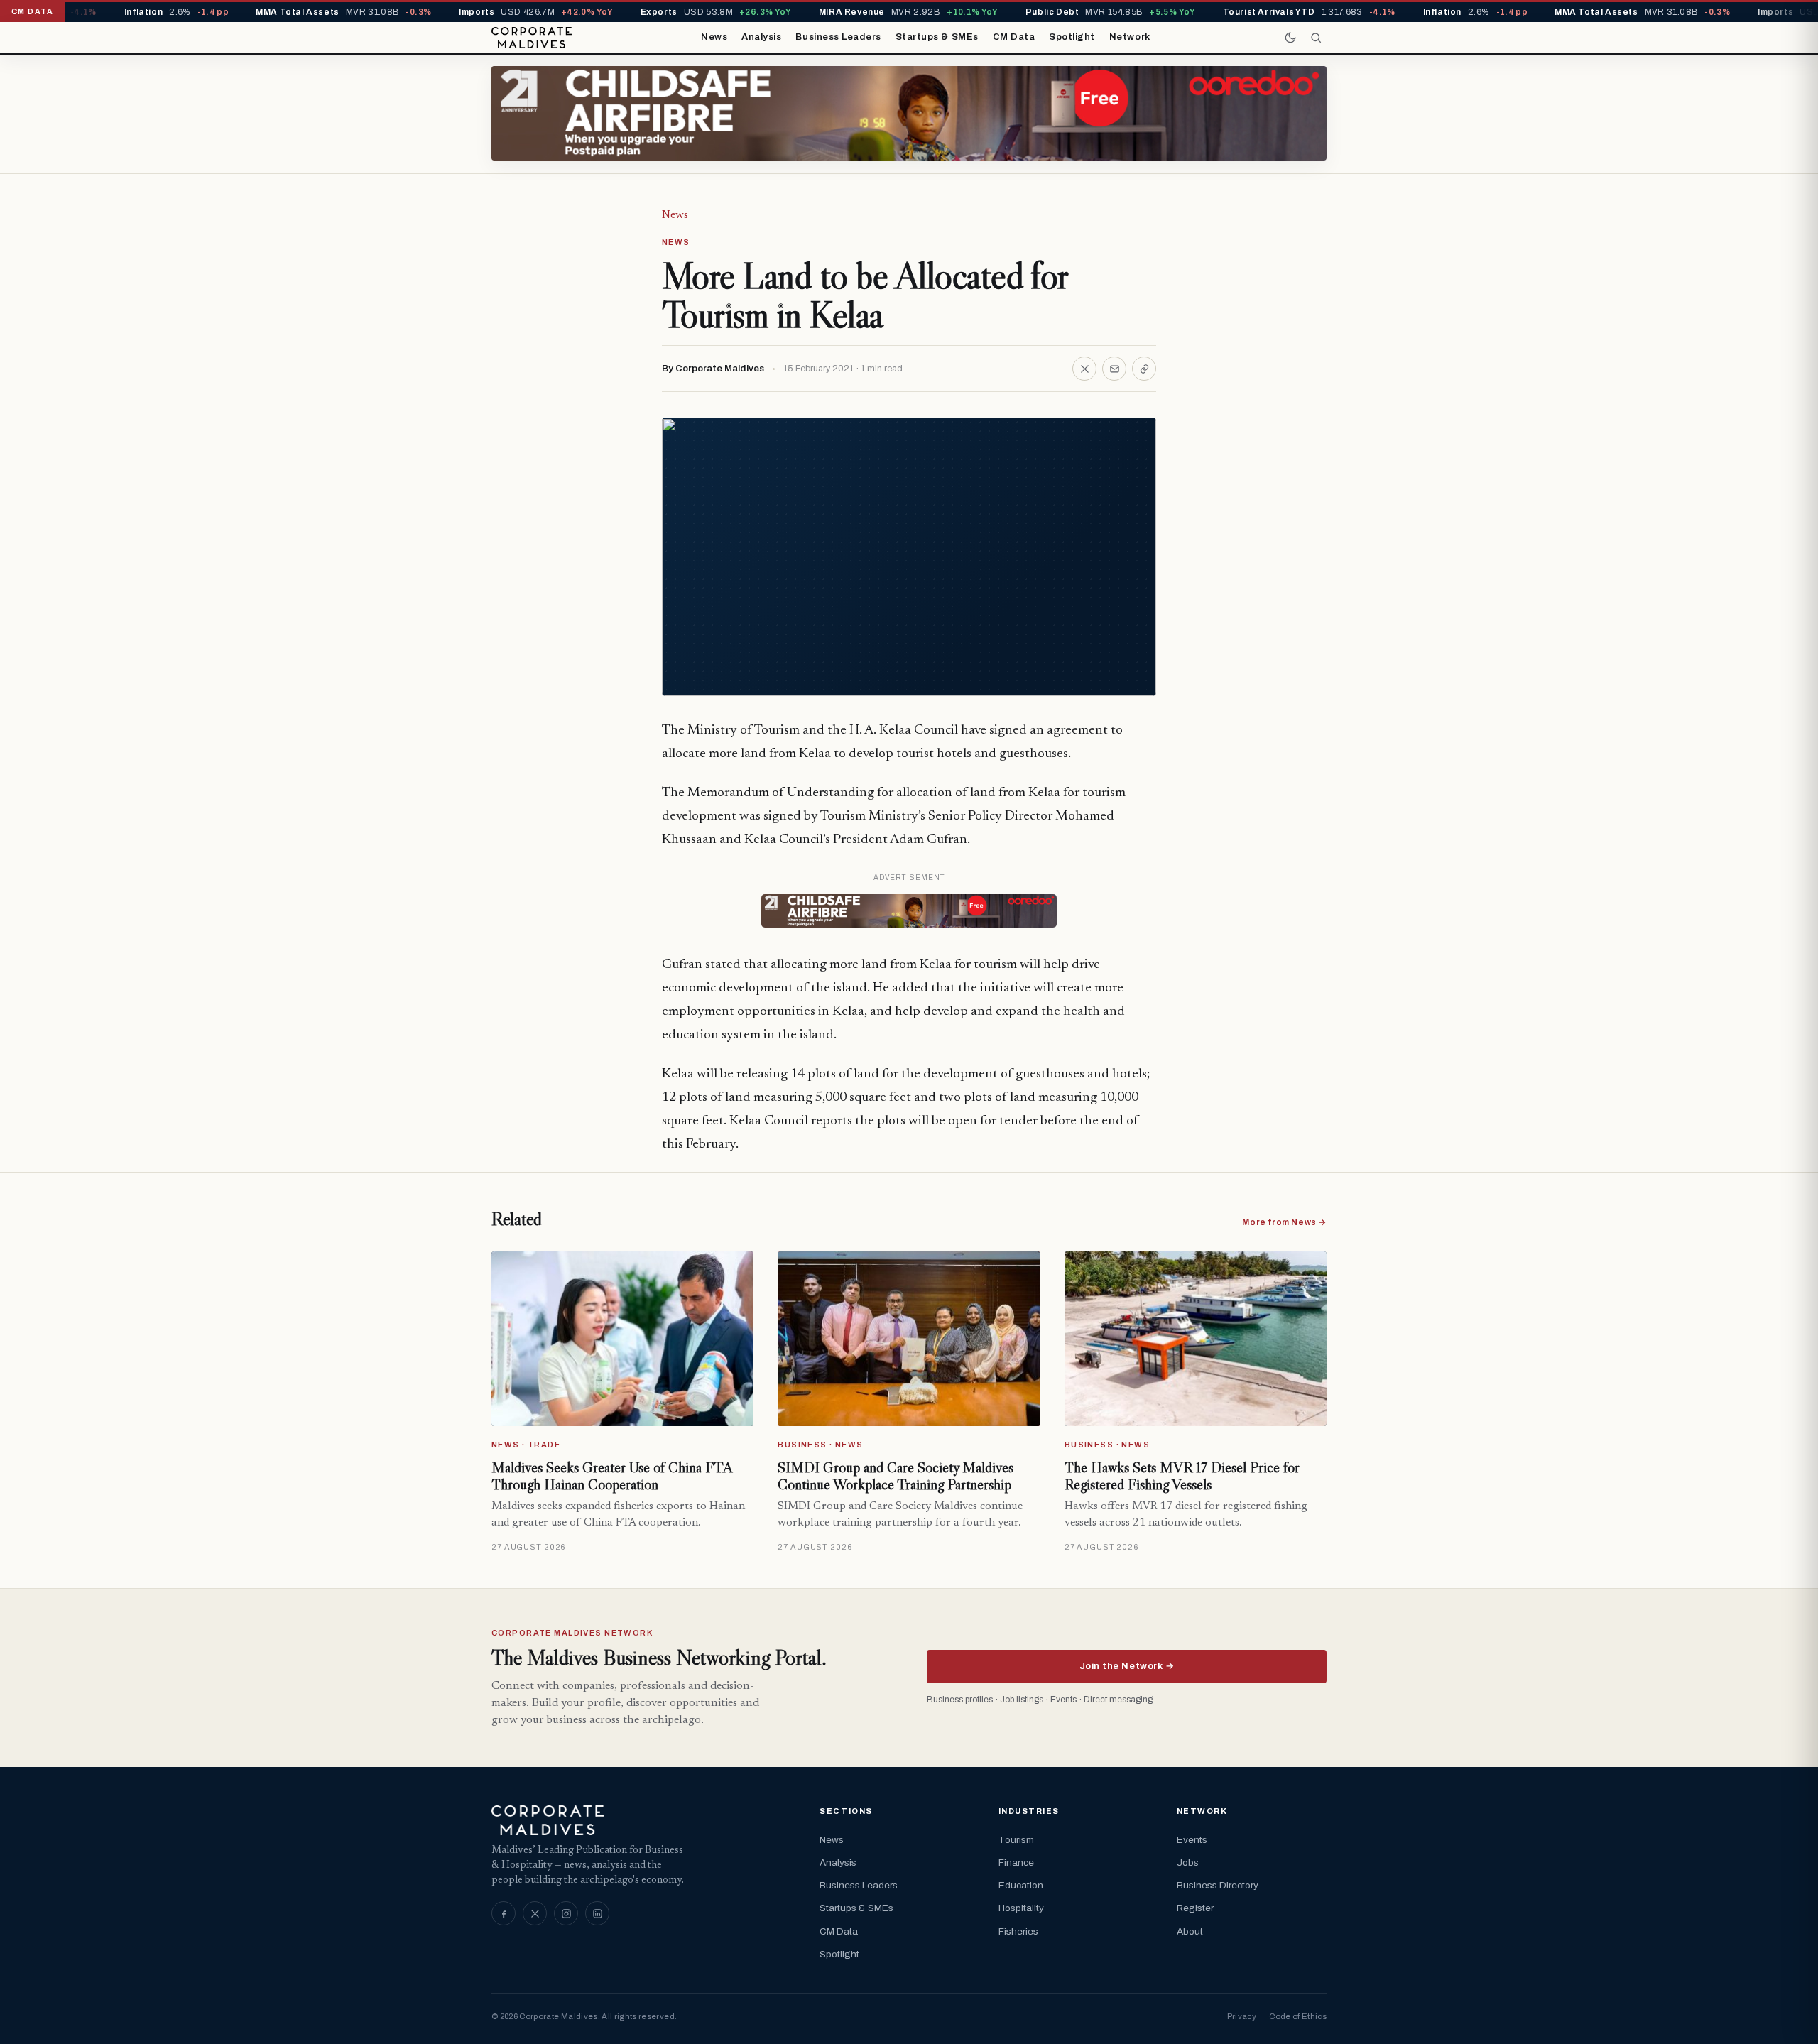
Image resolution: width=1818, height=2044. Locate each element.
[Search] (1316, 38)
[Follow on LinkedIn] (597, 1913)
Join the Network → (1127, 1666)
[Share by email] (1114, 369)
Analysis (761, 37)
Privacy (1242, 2016)
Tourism (1016, 1840)
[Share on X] (1084, 369)
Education (1021, 1885)
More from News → (1284, 1222)
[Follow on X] (535, 1913)
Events (1192, 1840)
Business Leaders (838, 37)
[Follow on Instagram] (566, 1913)
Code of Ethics (1298, 2016)
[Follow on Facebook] (504, 1913)
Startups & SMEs (937, 37)
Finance (1016, 1863)
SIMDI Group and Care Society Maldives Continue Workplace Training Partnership (896, 1476)
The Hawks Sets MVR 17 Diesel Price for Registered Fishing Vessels (1182, 1476)
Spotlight (1072, 37)
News (714, 37)
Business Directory (1218, 1885)
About (1190, 1931)
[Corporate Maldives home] (532, 38)
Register (1195, 1908)
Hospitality (1021, 1908)
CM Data (1014, 37)
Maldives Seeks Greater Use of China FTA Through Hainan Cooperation (612, 1476)
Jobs (1188, 1863)
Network (1130, 37)
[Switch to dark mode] (1290, 38)
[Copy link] (1144, 369)
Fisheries (1018, 1931)
